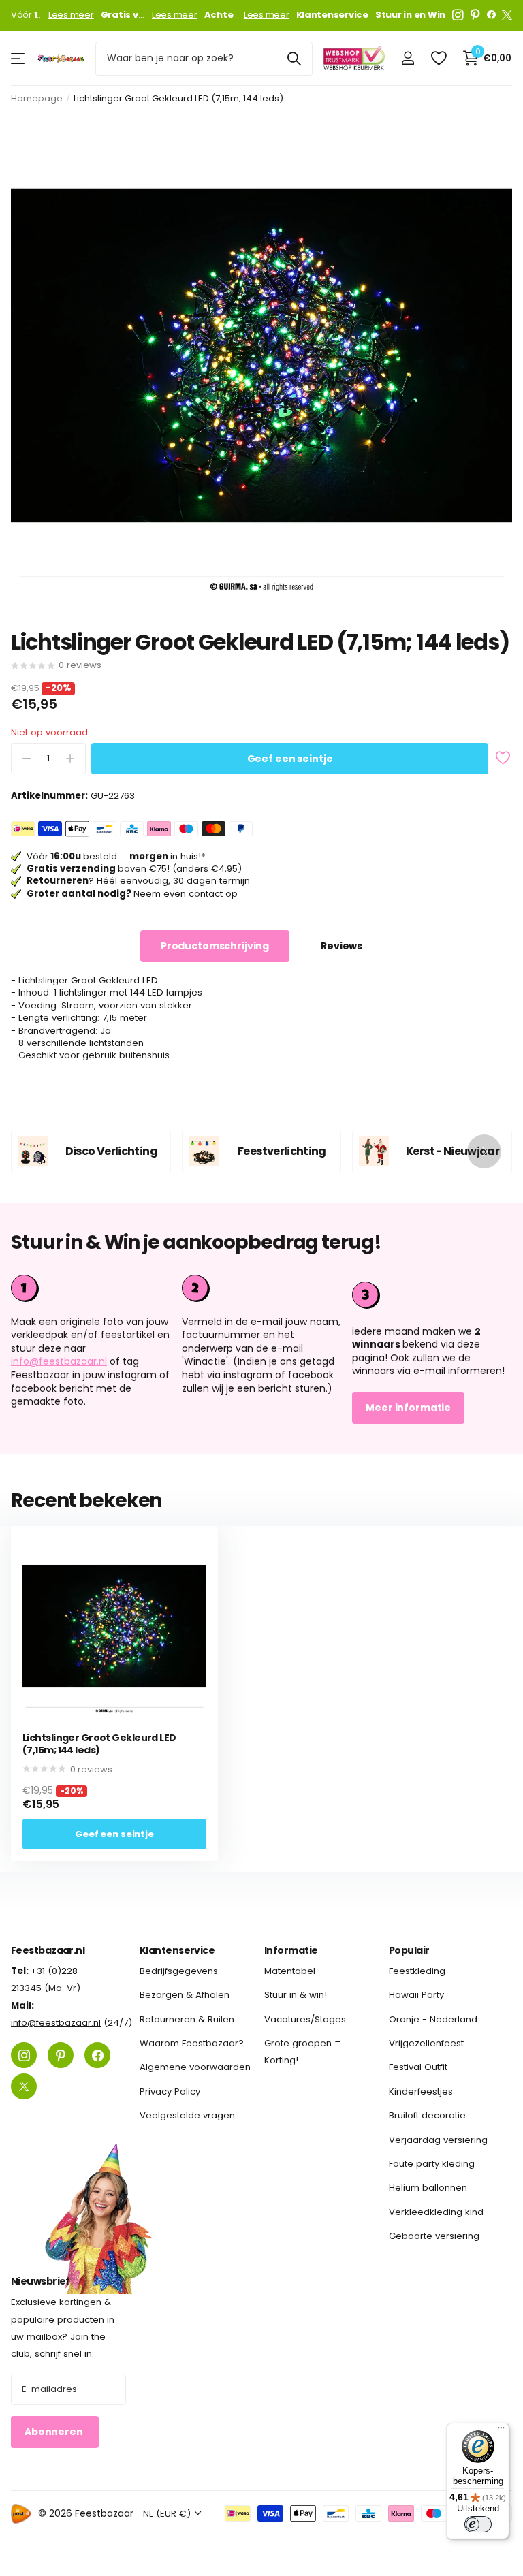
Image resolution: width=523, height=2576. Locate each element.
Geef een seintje (290, 759)
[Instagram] (458, 15)
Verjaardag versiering (438, 2139)
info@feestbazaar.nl (59, 1361)
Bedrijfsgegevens (179, 1971)
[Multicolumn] (432, 1293)
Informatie (291, 1950)
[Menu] (501, 2431)
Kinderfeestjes (421, 2092)
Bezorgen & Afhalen (185, 1995)
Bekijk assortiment (19, 58)
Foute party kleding (432, 2164)
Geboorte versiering (434, 2236)
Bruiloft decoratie (427, 2115)
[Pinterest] (475, 15)
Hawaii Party (416, 1995)
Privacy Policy (170, 2092)
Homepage (37, 98)
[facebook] (491, 15)
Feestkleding (417, 1971)
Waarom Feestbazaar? (192, 2043)
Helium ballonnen (428, 2188)
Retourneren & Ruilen (187, 2019)
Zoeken (294, 59)
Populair (409, 1950)
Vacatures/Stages (305, 2019)
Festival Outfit (418, 2067)
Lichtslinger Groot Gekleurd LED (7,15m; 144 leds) (99, 1744)
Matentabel (290, 1971)
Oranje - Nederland (433, 2019)
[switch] (478, 2524)
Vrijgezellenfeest (426, 2043)
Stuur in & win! (296, 1995)
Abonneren (55, 2432)
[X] (507, 15)
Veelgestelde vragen (187, 2115)
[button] (484, 1151)
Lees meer (71, 15)
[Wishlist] (438, 58)
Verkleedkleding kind (436, 2212)
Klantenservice (177, 1950)
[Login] (408, 58)
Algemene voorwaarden (195, 2067)
